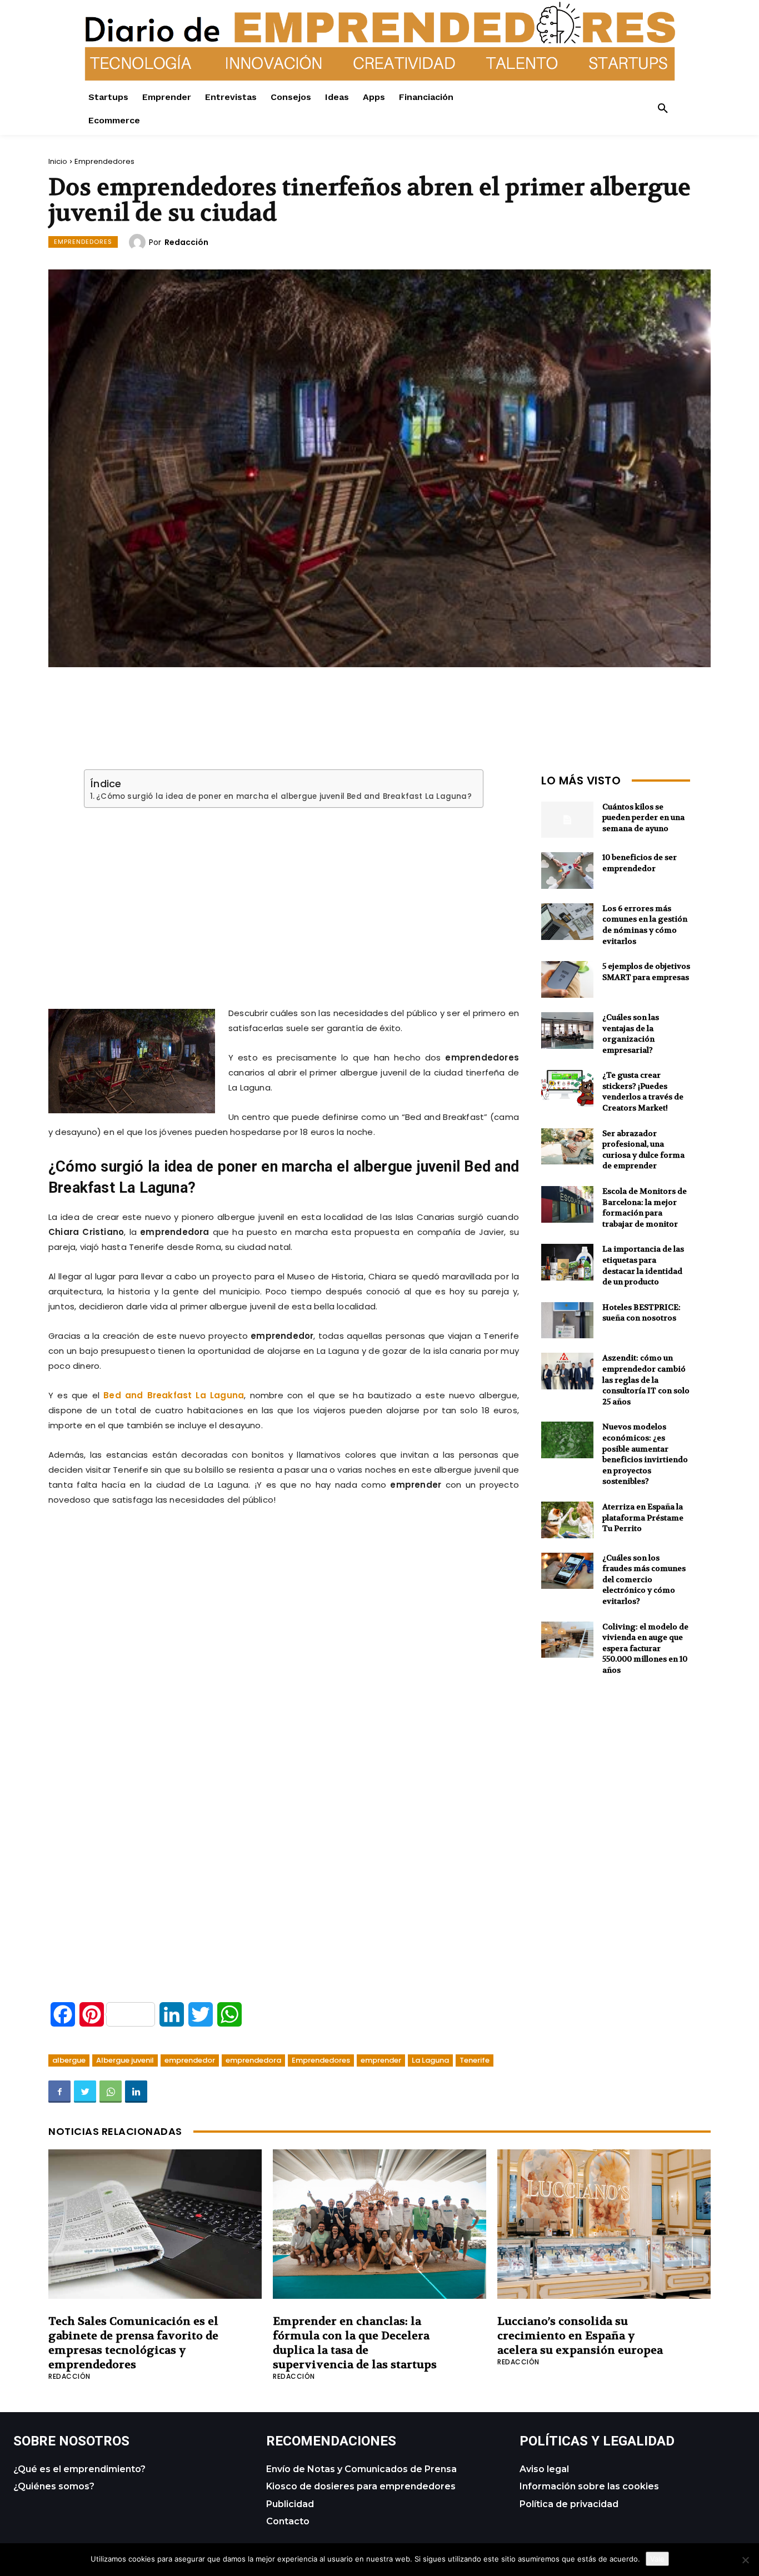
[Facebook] (59, 2092)
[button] (663, 109)
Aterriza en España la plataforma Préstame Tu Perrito (643, 1517)
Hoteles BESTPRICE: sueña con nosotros (641, 1313)
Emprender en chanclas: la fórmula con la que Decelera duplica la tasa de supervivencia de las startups (355, 2343)
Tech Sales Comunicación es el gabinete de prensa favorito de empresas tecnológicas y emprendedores (133, 2343)
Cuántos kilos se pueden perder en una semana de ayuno (643, 817)
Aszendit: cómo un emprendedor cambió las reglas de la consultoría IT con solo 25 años (646, 1379)
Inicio (58, 161)
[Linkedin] (136, 2092)
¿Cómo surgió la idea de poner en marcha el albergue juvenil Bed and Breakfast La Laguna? (284, 797)
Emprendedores (104, 161)
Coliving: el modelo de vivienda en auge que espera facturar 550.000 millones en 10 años (645, 1648)
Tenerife (475, 2060)
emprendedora (253, 2060)
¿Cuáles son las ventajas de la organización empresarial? (631, 1034)
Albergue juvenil (125, 2060)
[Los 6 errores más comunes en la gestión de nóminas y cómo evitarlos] (567, 922)
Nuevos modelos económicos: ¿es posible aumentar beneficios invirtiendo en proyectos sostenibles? (645, 1454)
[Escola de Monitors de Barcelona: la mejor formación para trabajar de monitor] (567, 1204)
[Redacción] (139, 242)
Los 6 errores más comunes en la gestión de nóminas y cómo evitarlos (645, 925)
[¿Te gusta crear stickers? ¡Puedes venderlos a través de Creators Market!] (567, 1088)
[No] (745, 2560)
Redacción (186, 242)
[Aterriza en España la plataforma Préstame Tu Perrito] (567, 1520)
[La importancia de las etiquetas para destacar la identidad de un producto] (567, 1262)
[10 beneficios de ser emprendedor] (567, 871)
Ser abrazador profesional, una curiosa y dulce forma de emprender (643, 1150)
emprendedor (190, 2060)
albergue (69, 2060)
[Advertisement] (284, 894)
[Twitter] (85, 2092)
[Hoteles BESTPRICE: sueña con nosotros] (567, 1320)
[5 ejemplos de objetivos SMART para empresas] (567, 979)
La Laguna (430, 2060)
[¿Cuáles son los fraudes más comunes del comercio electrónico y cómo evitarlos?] (567, 1571)
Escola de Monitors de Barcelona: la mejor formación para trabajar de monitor (645, 1207)
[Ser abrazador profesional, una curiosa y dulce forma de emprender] (567, 1147)
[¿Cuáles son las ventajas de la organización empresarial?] (567, 1031)
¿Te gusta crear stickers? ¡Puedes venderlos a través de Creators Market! (643, 1091)
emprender (381, 2060)
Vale (657, 2559)
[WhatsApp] (111, 2092)
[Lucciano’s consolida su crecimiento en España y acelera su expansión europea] (604, 2224)
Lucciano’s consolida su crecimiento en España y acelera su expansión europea (580, 2336)
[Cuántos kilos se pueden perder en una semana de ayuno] (567, 820)
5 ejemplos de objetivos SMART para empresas (646, 972)
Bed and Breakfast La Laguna (174, 1395)
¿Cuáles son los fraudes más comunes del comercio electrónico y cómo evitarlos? (644, 1579)
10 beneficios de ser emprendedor (640, 863)
